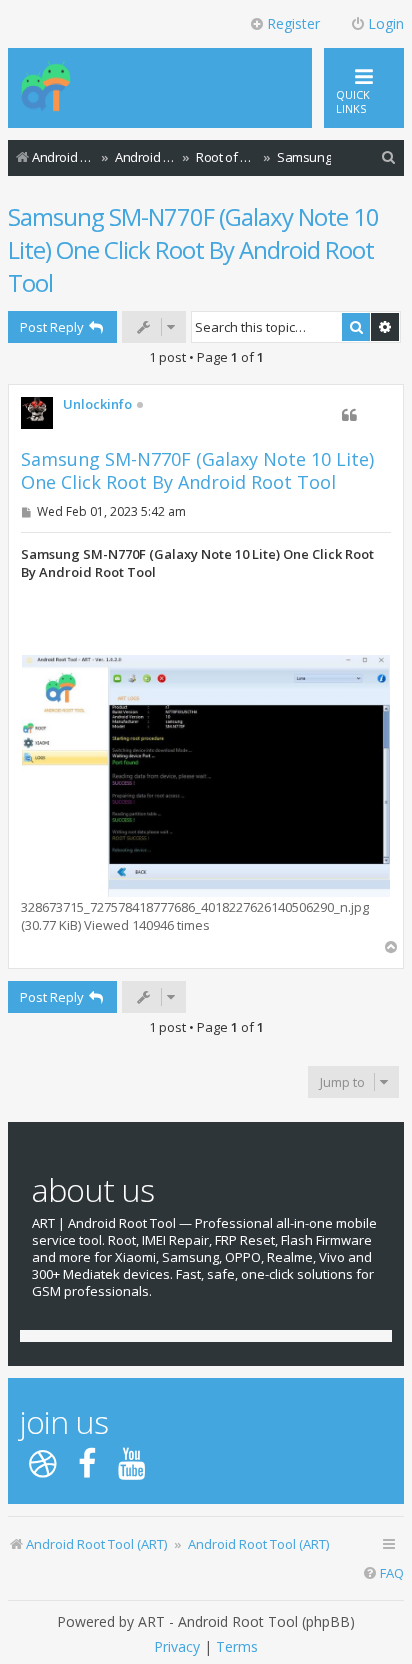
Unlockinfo (97, 405)
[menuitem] (389, 157)
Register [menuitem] (293, 23)
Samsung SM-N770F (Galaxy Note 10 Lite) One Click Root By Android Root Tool (193, 249)
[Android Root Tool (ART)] (46, 88)
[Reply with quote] (349, 415)
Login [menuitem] (386, 23)
